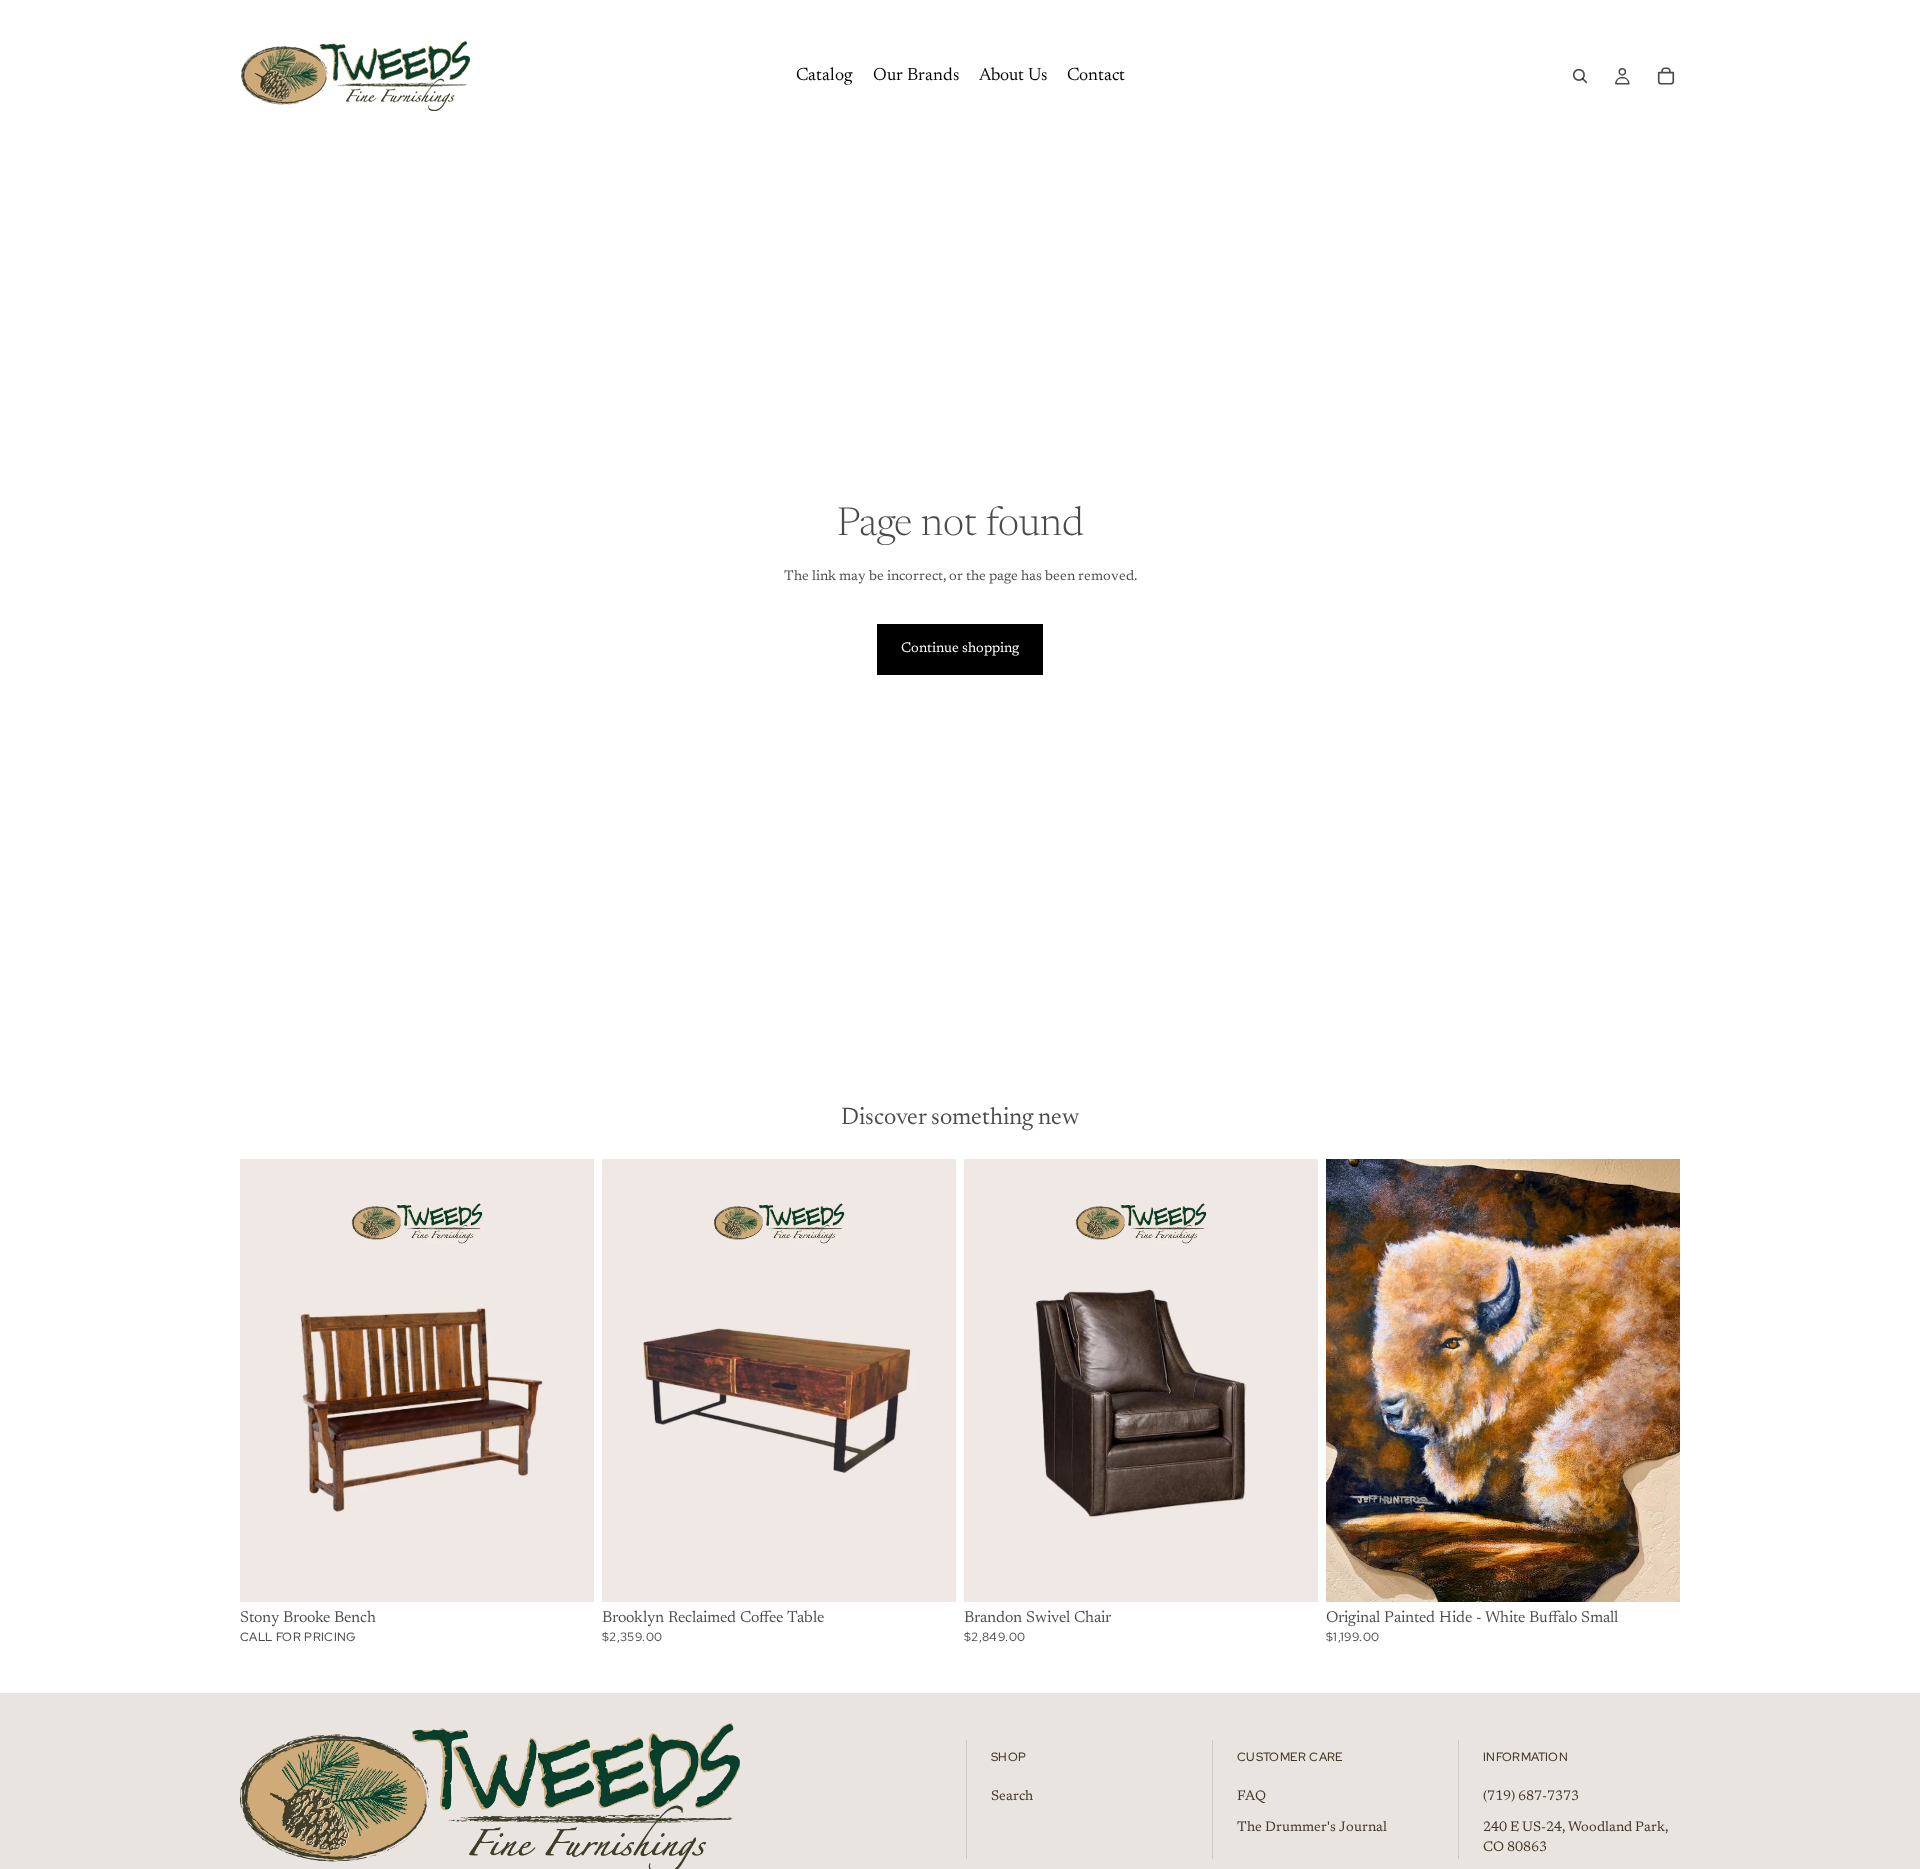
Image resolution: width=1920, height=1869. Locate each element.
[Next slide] (1650, 1381)
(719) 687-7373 (1531, 1796)
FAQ (1251, 1796)
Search (1012, 1796)
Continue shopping (960, 649)
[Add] (563, 1571)
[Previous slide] (1356, 1381)
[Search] (1580, 76)
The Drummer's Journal (1312, 1828)
